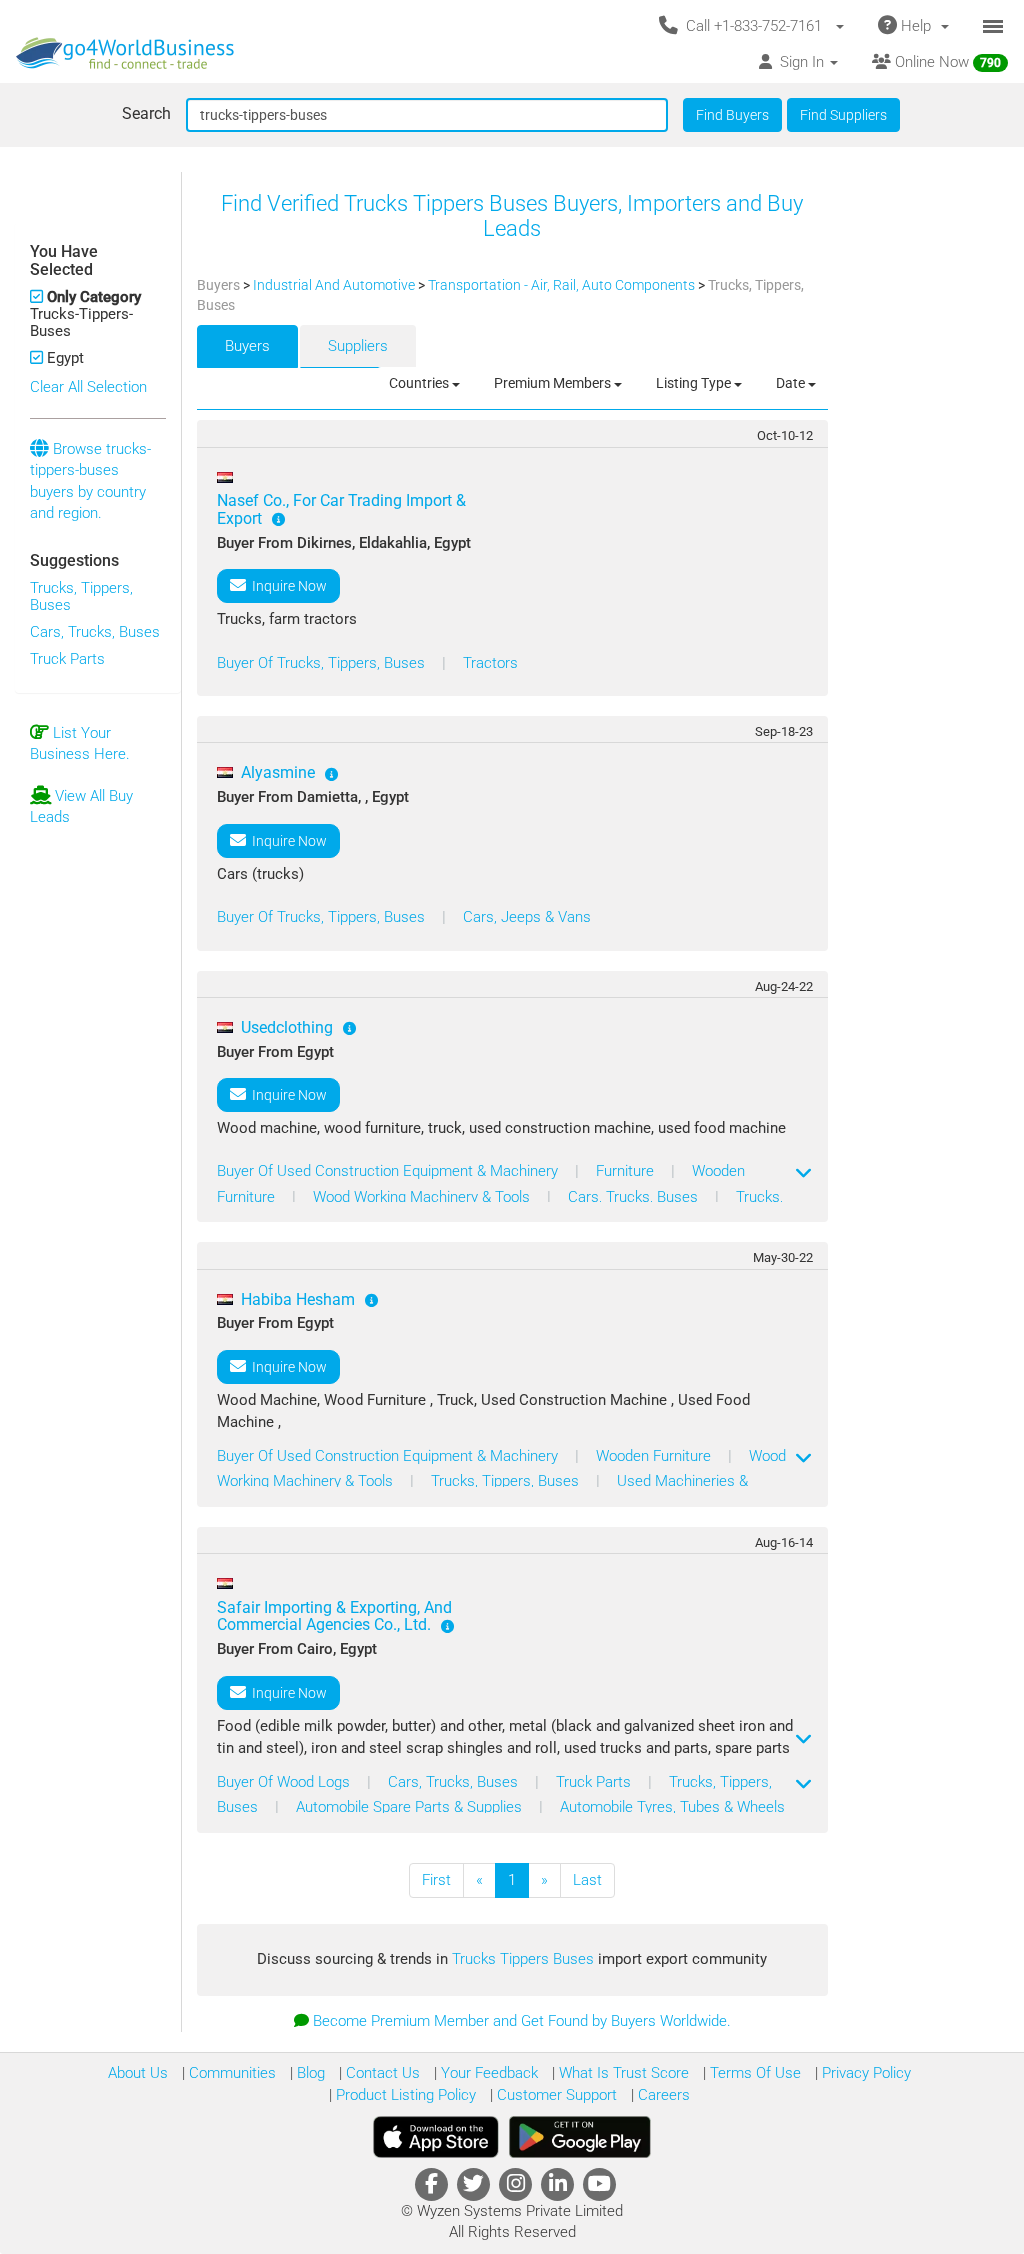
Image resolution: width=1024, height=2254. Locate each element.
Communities (230, 2073)
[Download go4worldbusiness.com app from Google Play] (580, 2137)
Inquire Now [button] (286, 586)
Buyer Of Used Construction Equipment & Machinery (389, 1171)
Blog (309, 2073)
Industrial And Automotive (335, 285)
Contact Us (381, 2073)
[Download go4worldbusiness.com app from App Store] (436, 2137)
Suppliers (358, 346)
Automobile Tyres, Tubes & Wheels (672, 1807)
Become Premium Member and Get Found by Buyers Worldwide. (522, 2021)
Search (146, 113)
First (436, 1880)
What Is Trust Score (622, 2073)
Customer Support (555, 2095)
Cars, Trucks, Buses (95, 632)
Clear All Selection (88, 387)
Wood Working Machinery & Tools (423, 1197)
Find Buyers (732, 115)
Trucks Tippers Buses (525, 1959)
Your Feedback (487, 2073)
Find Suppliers (843, 115)
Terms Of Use (753, 2073)
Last (587, 1880)
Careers (662, 2095)
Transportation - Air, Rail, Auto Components (563, 285)
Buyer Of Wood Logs (285, 1782)
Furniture (627, 1171)
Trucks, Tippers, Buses (81, 596)
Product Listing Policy (404, 2095)
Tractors (490, 663)
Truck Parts (67, 659)
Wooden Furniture (655, 1456)
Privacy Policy (864, 2073)
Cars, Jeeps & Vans (527, 917)
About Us (138, 2073)
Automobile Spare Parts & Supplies (411, 1807)
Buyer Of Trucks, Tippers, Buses (323, 663)
